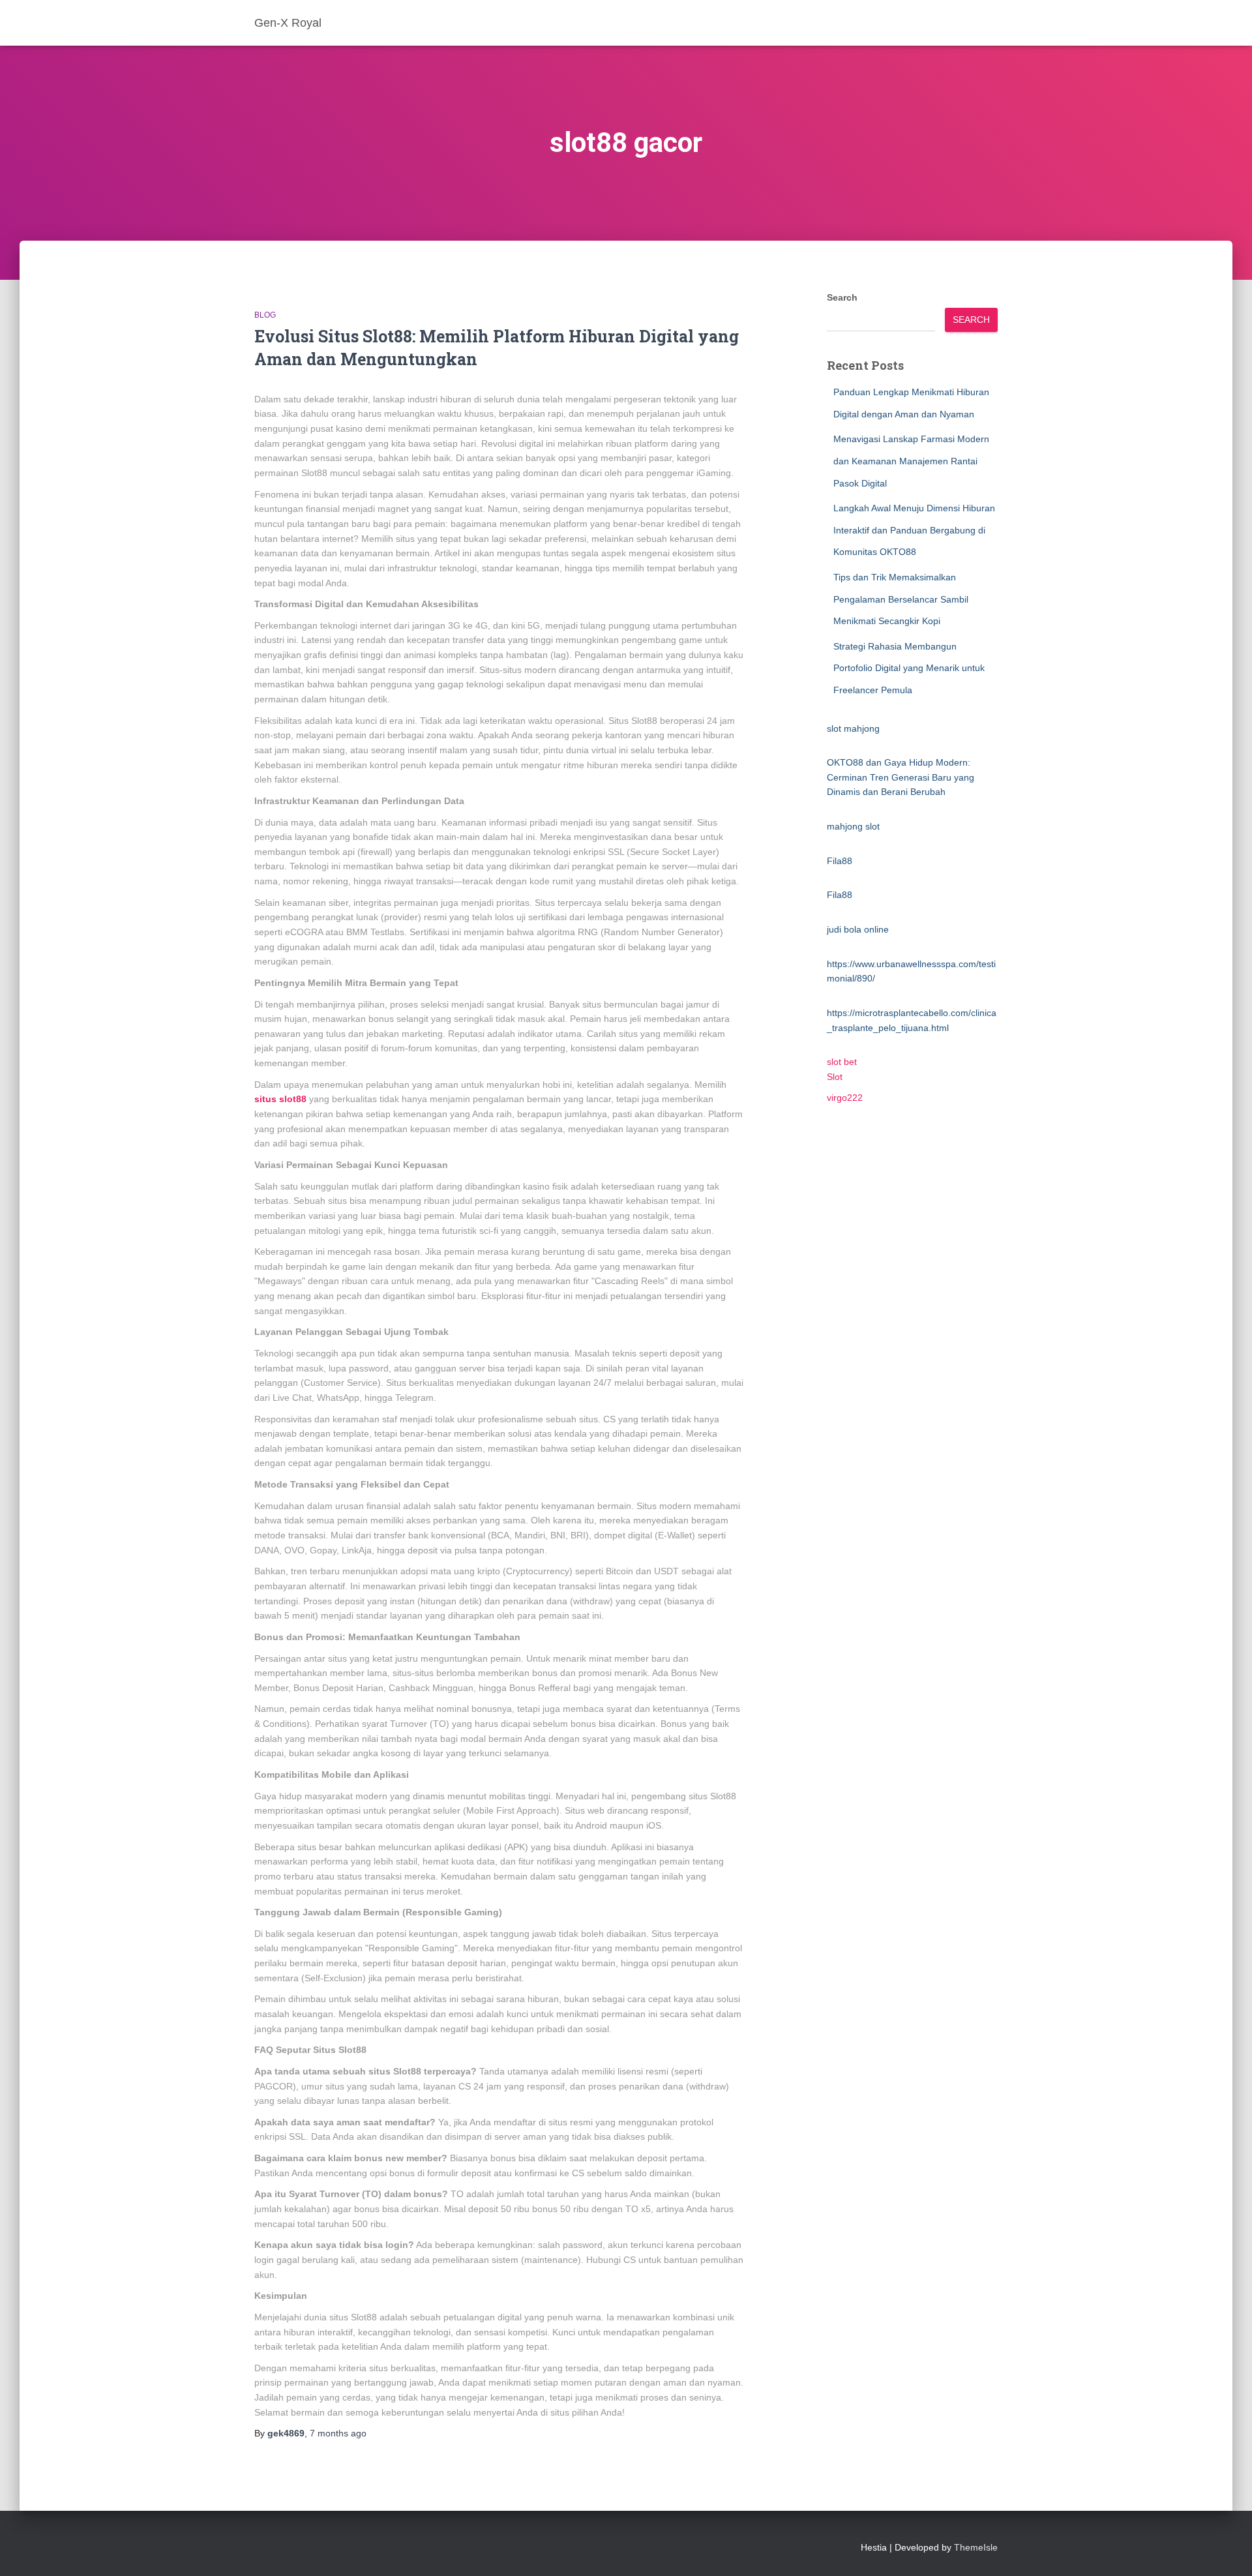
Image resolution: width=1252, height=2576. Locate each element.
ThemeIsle (976, 2547)
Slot (835, 1077)
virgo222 (845, 1098)
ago (338, 2433)
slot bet (842, 1062)
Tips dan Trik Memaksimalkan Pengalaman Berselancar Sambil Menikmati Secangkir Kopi (901, 599)
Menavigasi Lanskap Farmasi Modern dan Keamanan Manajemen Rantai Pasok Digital (911, 461)
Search (842, 297)
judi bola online (858, 929)
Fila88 (840, 861)
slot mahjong (853, 728)
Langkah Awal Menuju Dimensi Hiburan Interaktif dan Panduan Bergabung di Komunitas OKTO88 (914, 530)
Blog (265, 315)
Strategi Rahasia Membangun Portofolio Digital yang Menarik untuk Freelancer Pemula (909, 668)
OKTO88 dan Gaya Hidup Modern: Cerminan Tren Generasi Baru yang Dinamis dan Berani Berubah (901, 777)
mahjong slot (853, 826)
